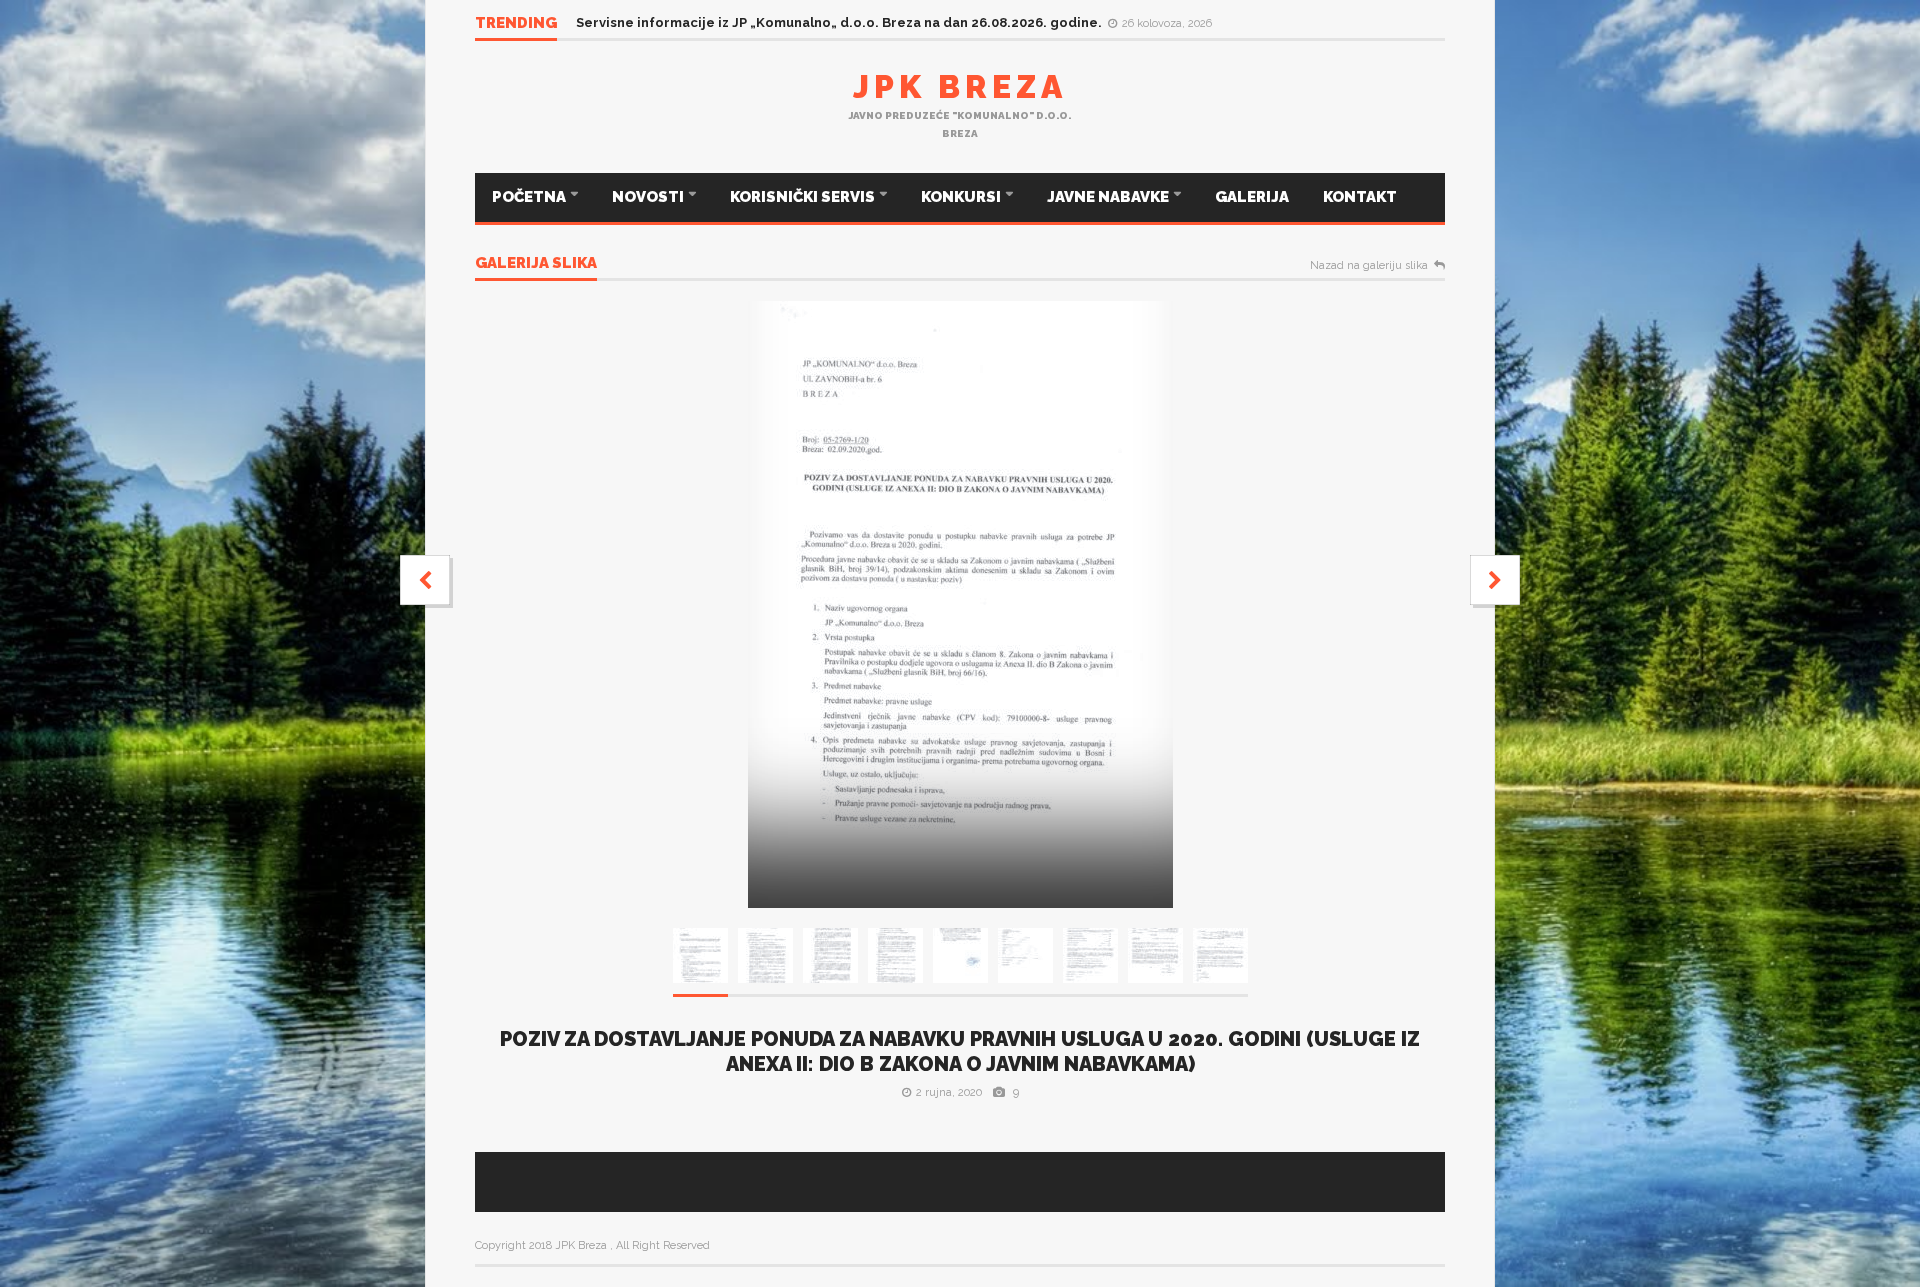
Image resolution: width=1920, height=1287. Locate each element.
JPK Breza (960, 86)
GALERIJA (1252, 197)
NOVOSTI (649, 197)
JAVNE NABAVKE (1109, 197)
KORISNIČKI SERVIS (804, 197)
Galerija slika (536, 264)
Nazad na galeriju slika (1369, 266)
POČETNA (530, 197)
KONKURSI (962, 197)
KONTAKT (1360, 197)
